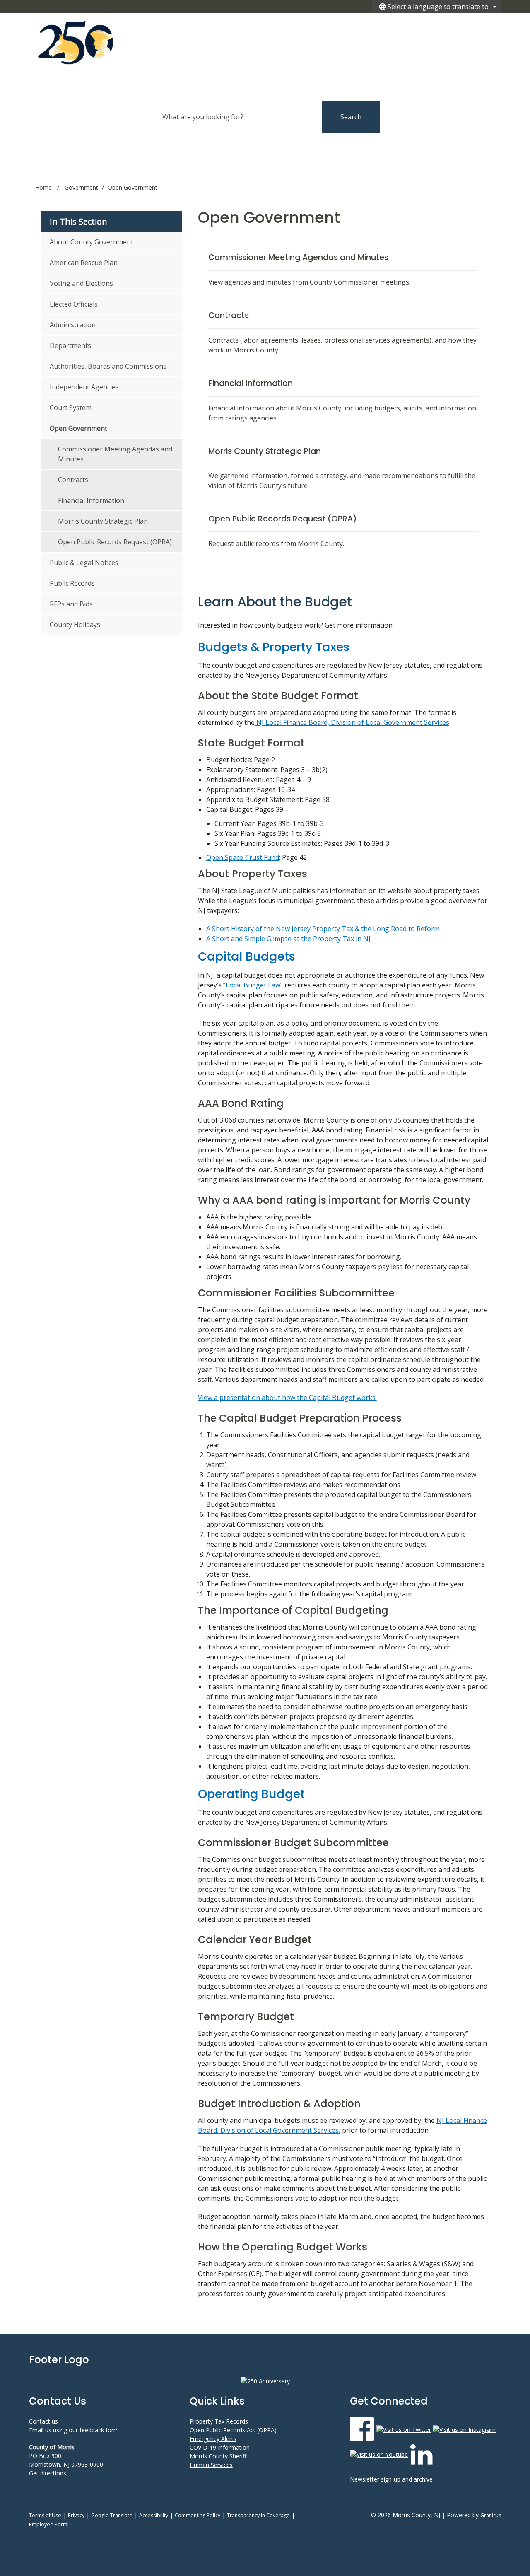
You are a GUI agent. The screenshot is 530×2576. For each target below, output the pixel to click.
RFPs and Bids (71, 604)
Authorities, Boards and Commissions (108, 366)
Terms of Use (45, 2515)
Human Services (211, 2465)
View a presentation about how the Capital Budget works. (287, 1398)
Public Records (72, 583)
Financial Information (91, 500)
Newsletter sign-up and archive (391, 2479)
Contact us (43, 2421)
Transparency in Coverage (258, 2515)
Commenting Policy (198, 2515)
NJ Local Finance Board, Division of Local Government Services (352, 722)
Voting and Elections (81, 283)
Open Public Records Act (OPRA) (233, 2430)
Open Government (78, 428)
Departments (70, 345)
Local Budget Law (253, 985)
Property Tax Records (219, 2421)
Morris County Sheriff (218, 2456)
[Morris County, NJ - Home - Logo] (111, 42)
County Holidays (75, 625)
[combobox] (437, 7)
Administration (73, 325)
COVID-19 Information (220, 2447)
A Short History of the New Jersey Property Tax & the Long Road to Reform (323, 929)
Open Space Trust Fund (243, 857)
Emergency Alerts (213, 2439)
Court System (71, 408)
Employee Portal (49, 2524)
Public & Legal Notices (84, 563)
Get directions (48, 2473)
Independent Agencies (84, 387)
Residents (452, 25)
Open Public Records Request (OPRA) (115, 542)
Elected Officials (74, 304)
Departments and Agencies (382, 25)
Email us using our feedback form (74, 2430)
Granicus (491, 2515)
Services (485, 25)
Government (81, 187)
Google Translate (112, 2515)
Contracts (73, 480)
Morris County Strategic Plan (103, 521)
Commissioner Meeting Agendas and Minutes (115, 454)
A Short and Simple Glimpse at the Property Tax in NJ (288, 939)
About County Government (92, 242)
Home (43, 187)
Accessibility (154, 2515)
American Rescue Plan (84, 263)
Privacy (76, 2515)
